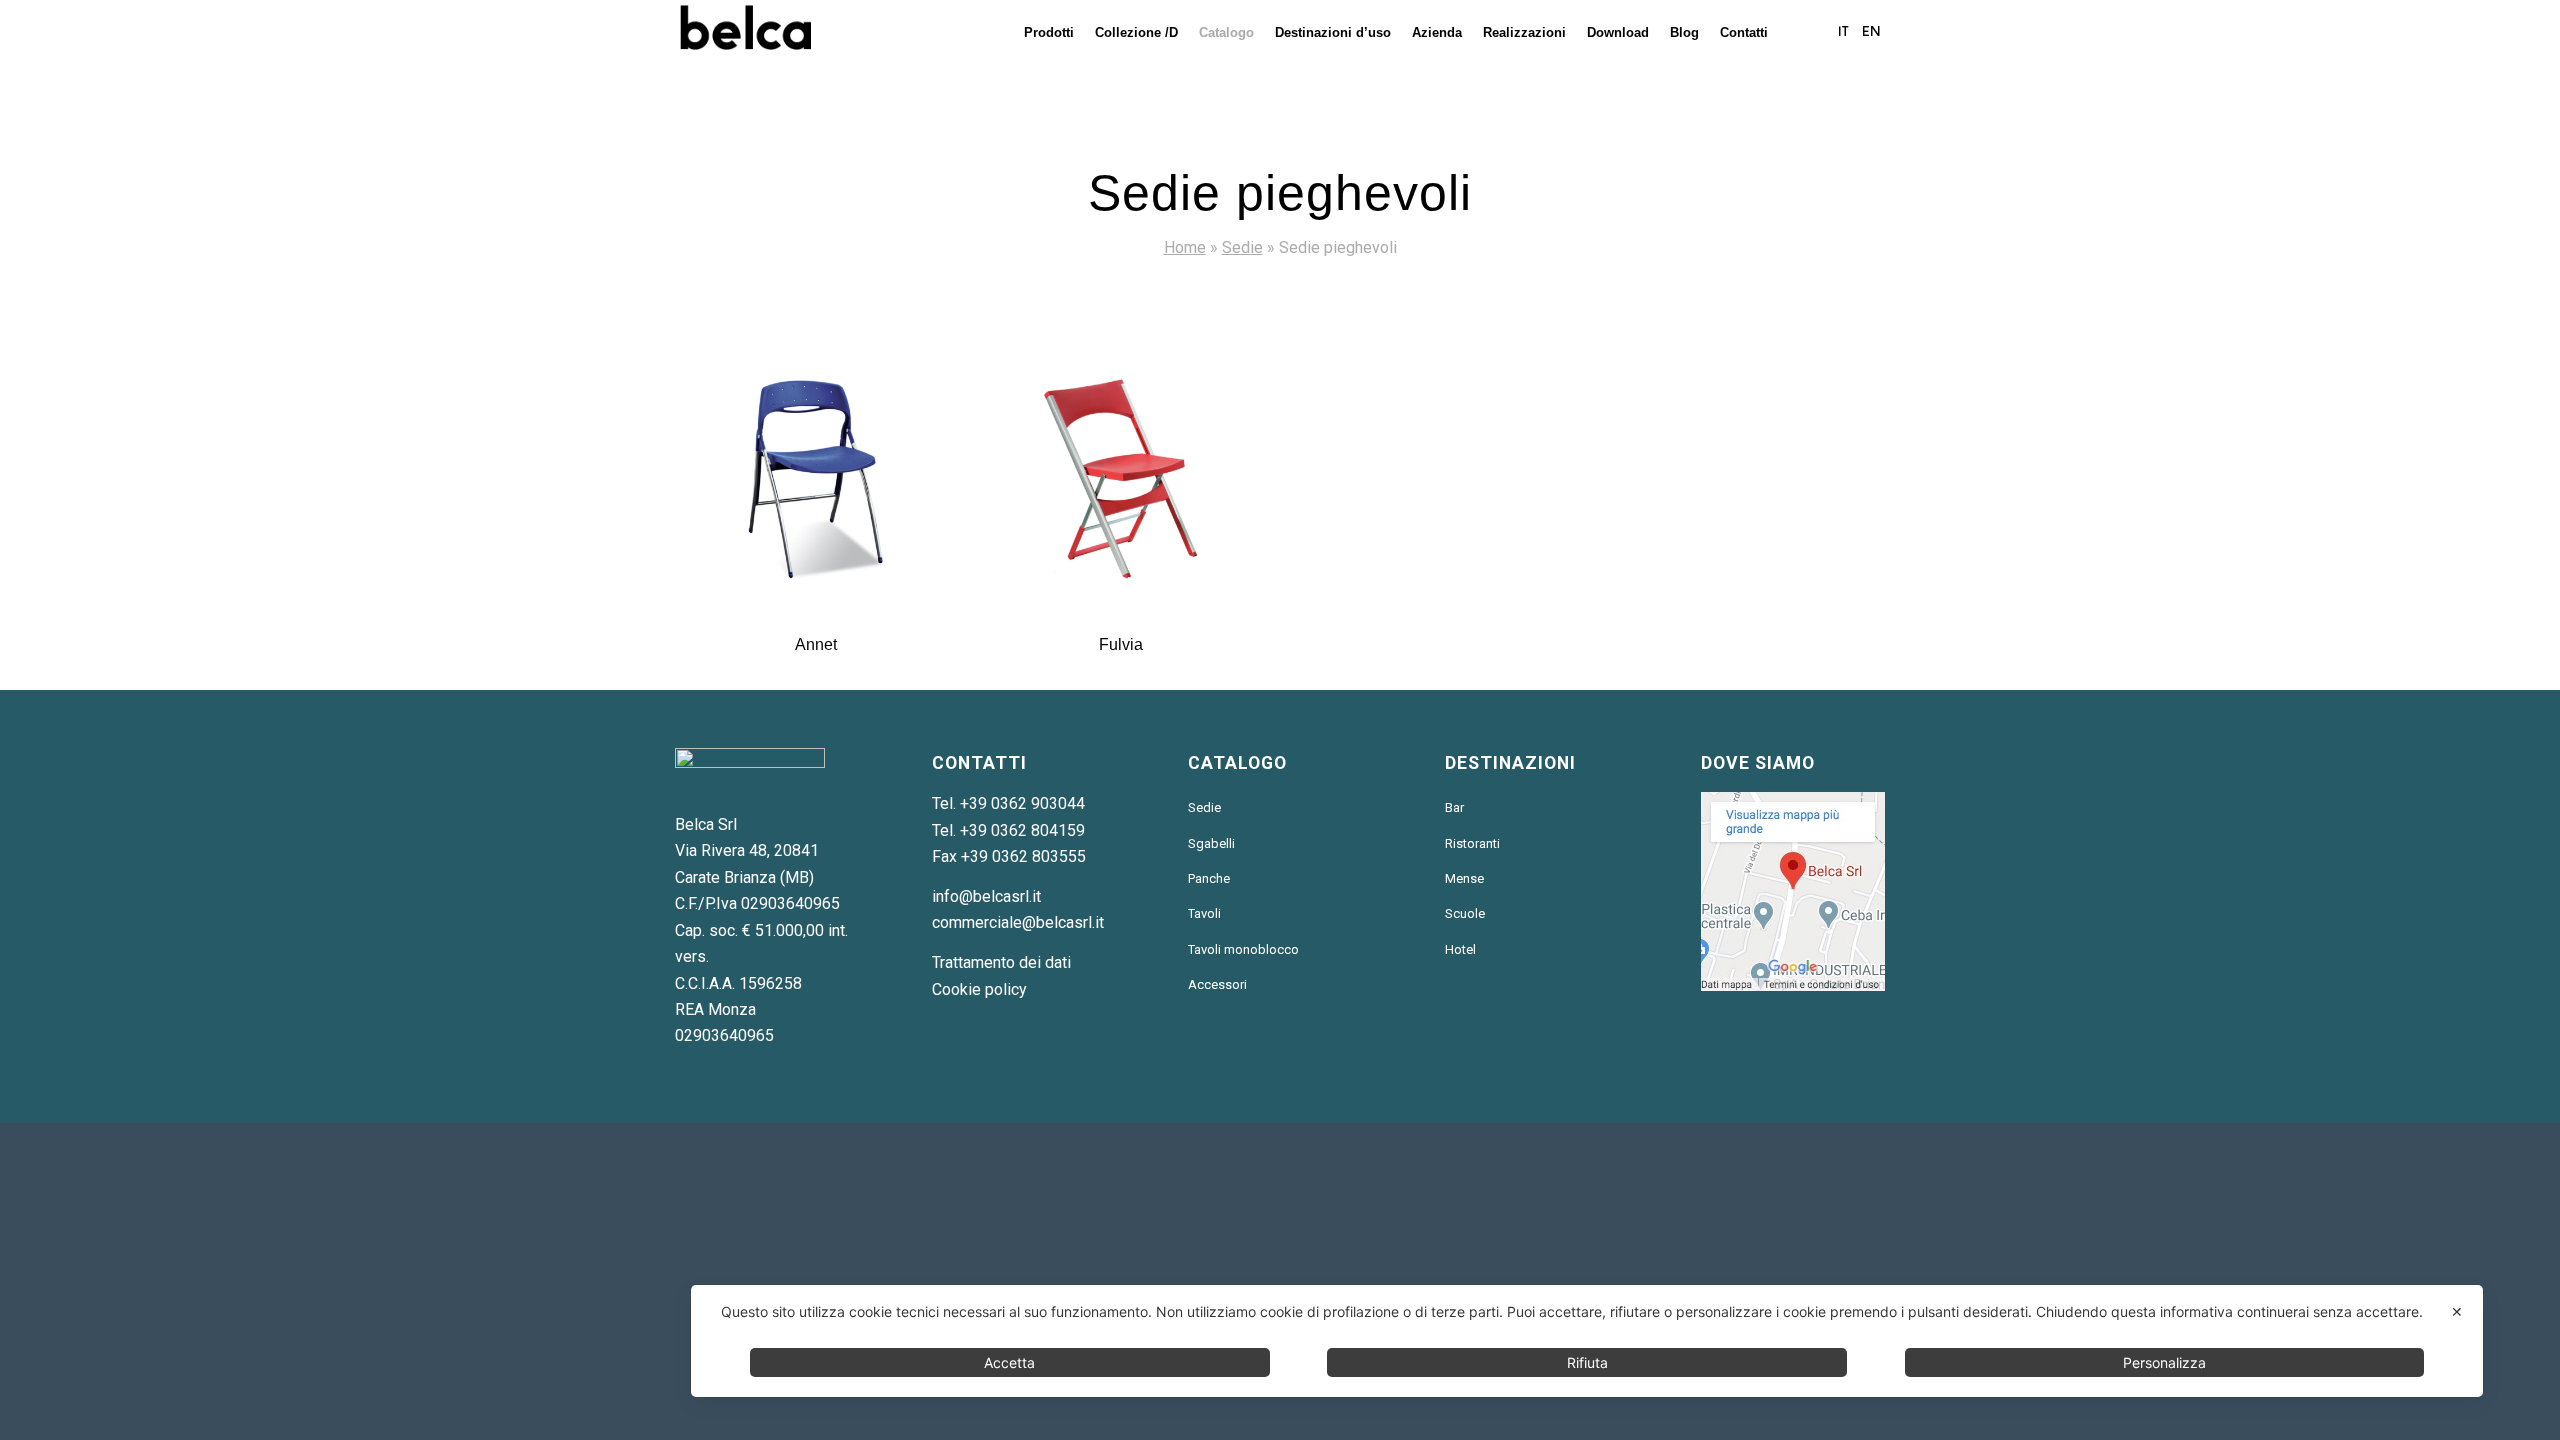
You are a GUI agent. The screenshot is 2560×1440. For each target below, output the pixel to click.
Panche (1209, 878)
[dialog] (1587, 1341)
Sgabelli (1211, 843)
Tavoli (1204, 913)
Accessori (1217, 984)
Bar (1454, 807)
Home (1185, 247)
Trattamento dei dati (1001, 962)
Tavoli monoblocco (1243, 949)
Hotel (1460, 949)
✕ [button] (2457, 1311)
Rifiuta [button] (1587, 1362)
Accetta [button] (1009, 1362)
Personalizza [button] (2164, 1362)
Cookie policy (979, 989)
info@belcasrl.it (986, 896)
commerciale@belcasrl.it (1018, 922)
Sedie (1242, 247)
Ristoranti (1472, 843)
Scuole (1465, 913)
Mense (1464, 878)
